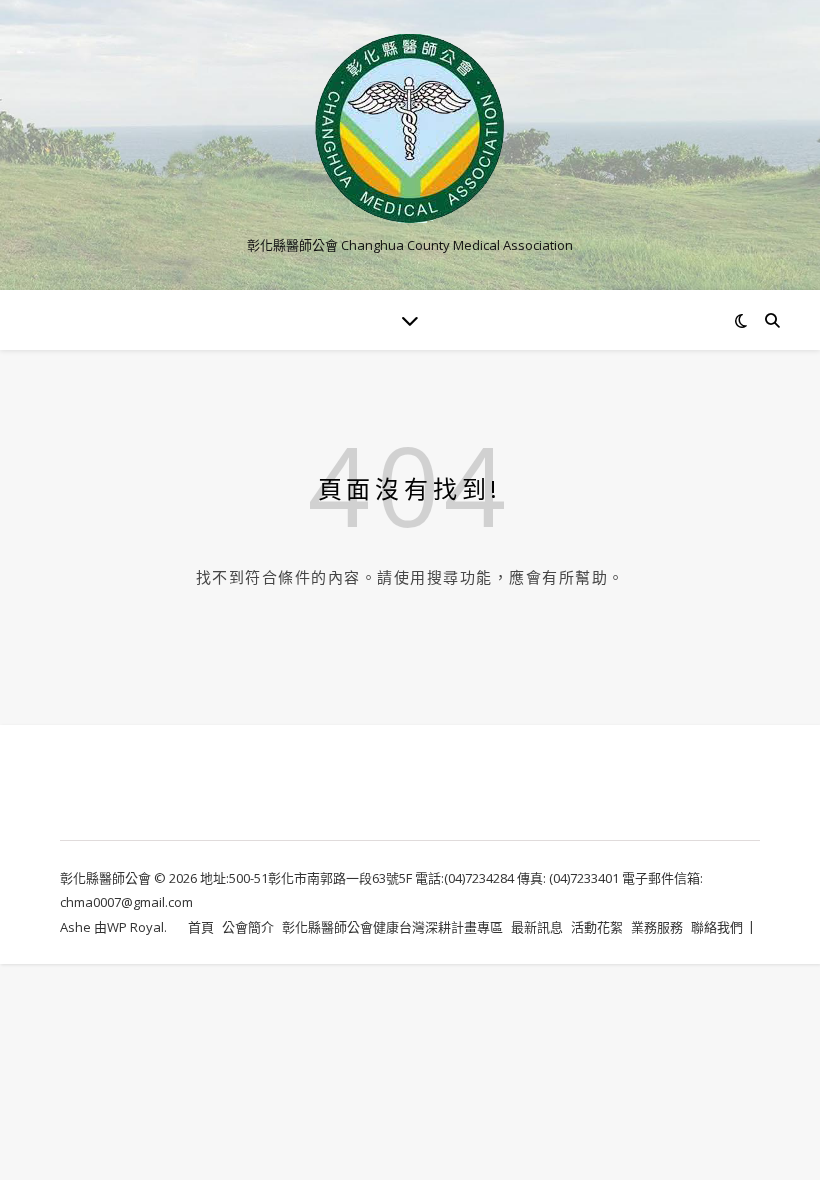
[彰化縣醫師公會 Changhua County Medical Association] (410, 128)
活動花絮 (597, 927)
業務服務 (657, 927)
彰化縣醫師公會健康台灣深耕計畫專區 (392, 927)
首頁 (201, 927)
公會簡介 (248, 927)
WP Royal (135, 927)
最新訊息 (537, 927)
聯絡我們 (717, 927)
